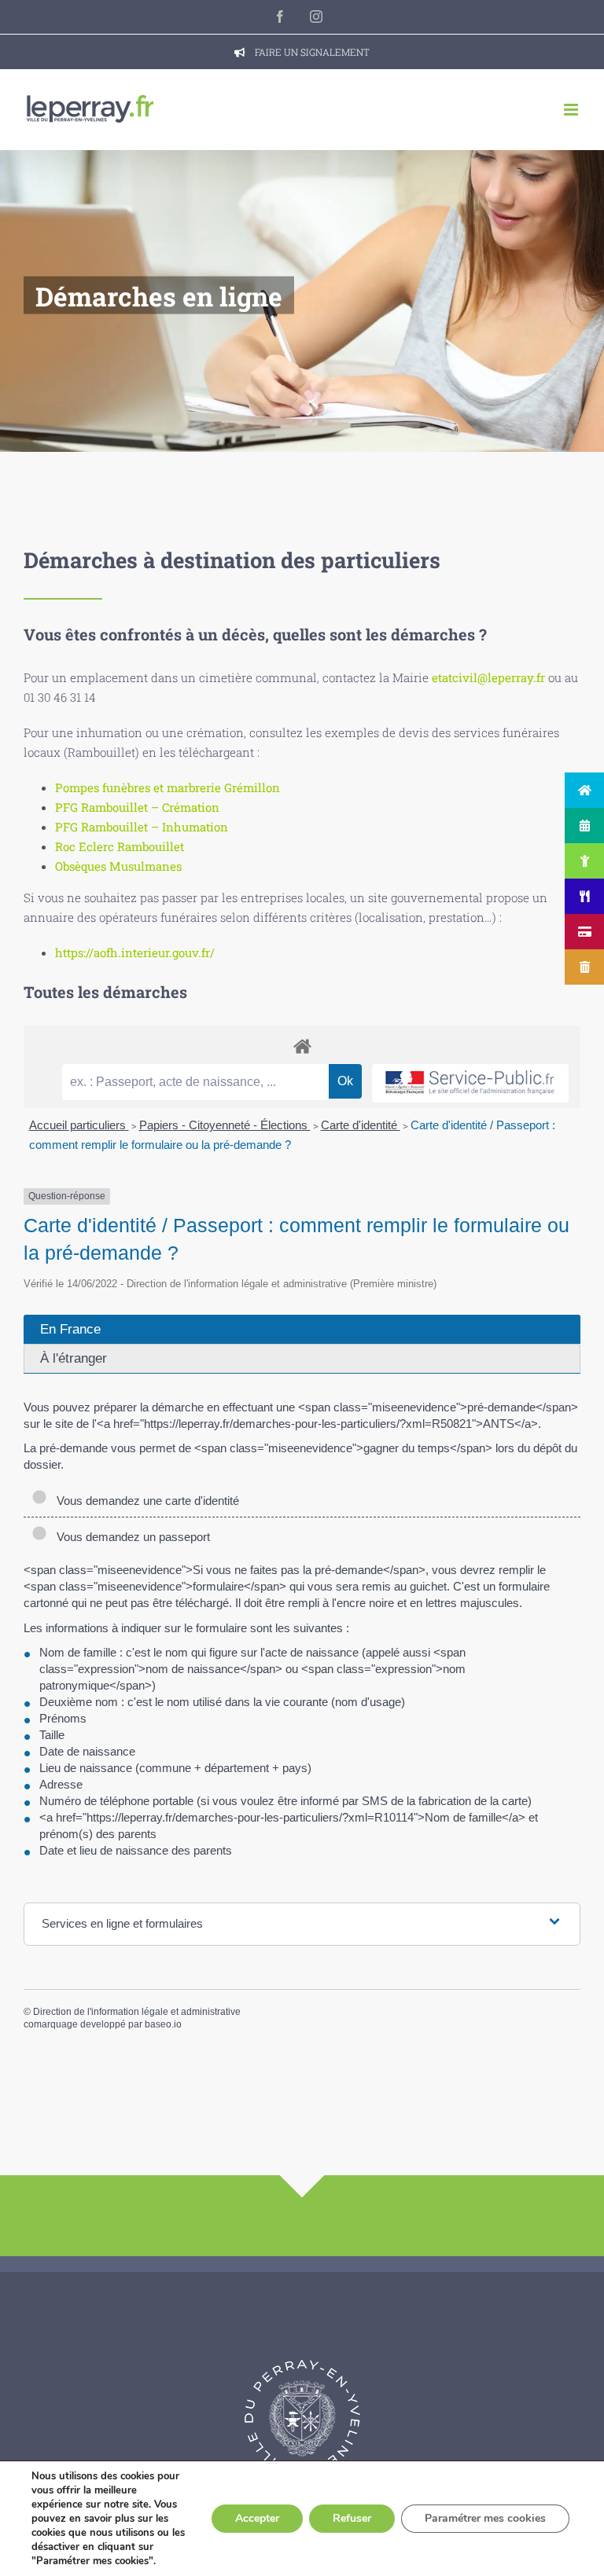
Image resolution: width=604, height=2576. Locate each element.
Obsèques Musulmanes (118, 866)
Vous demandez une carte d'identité (145, 1501)
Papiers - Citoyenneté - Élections (225, 1125)
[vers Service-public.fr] (470, 1083)
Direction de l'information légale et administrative (137, 2012)
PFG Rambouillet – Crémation (137, 807)
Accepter (257, 2518)
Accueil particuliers (79, 1125)
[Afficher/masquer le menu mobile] (572, 110)
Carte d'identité (361, 1125)
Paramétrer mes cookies (485, 2518)
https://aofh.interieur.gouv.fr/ (135, 952)
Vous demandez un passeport (130, 1537)
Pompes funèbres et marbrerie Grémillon (168, 787)
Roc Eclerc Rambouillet (120, 846)
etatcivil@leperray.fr (488, 677)
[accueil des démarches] (302, 1046)
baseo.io (163, 2024)
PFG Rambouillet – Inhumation (142, 827)
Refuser (352, 2518)
